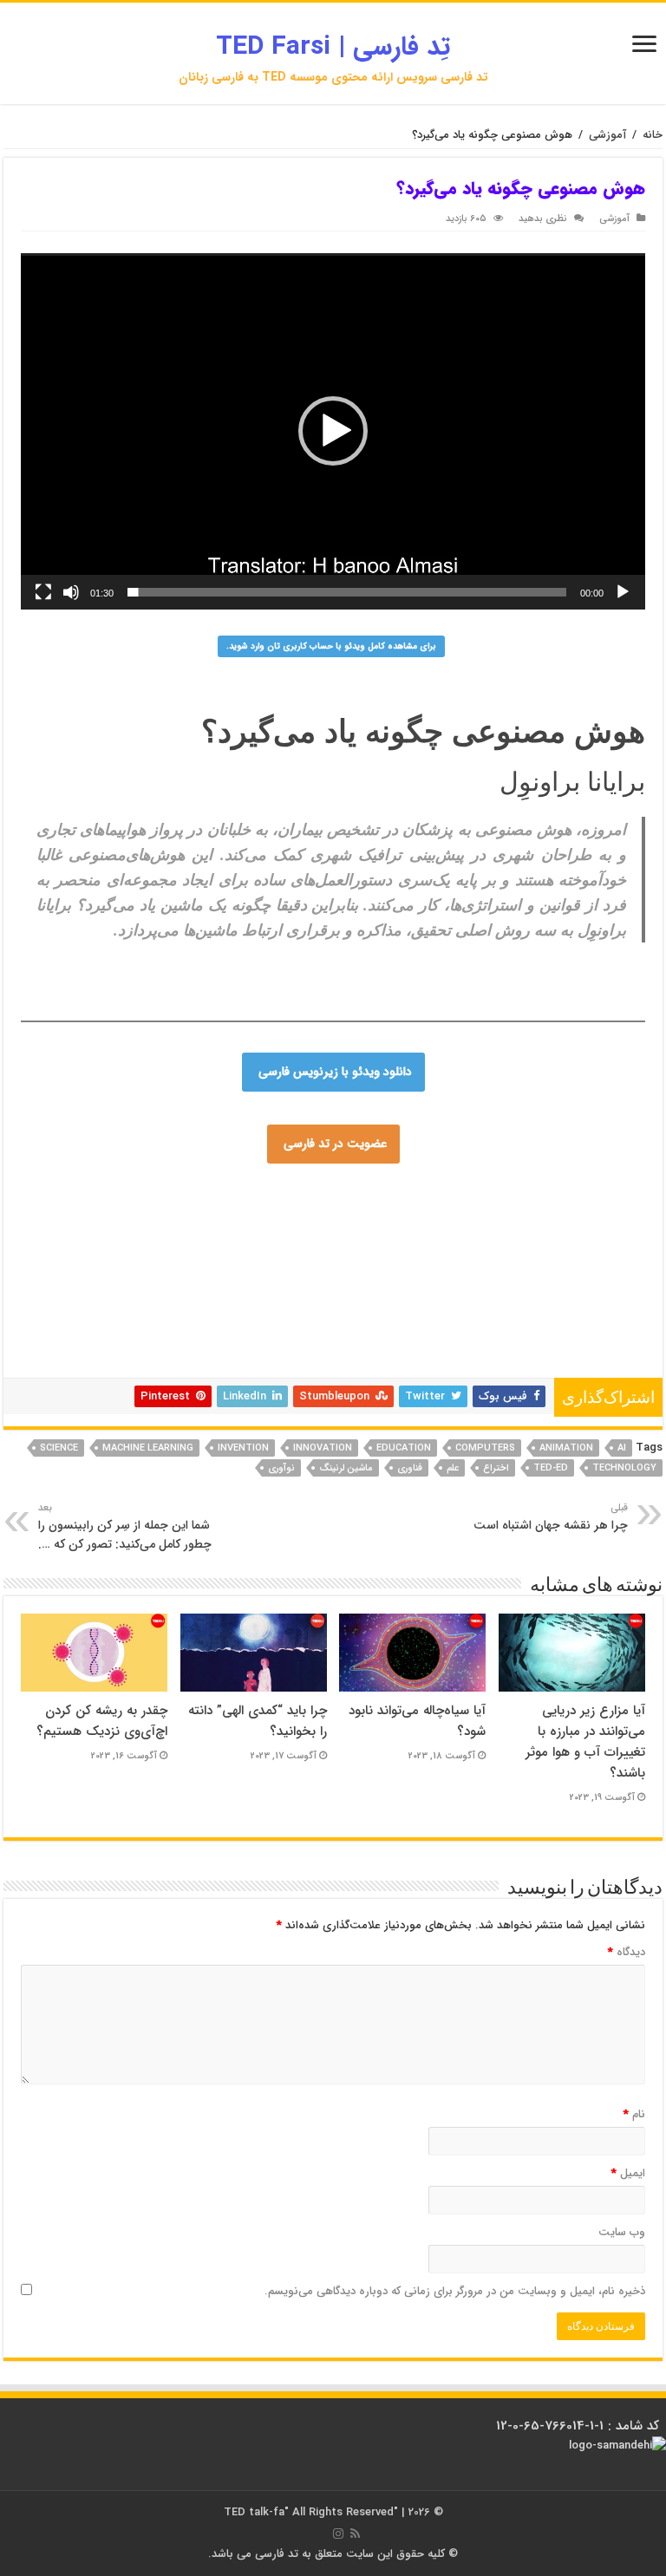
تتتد (235, 1239)
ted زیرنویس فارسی (513, 1312)
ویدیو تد (230, 1343)
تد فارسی (624, 1197)
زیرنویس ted (105, 1343)
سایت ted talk (555, 1239)
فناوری (410, 1468)
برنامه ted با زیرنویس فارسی (429, 1333)
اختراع (496, 1468)
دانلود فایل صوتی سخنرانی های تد (548, 1353)
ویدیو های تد (380, 1364)
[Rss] (355, 2534)
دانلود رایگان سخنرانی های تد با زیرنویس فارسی (317, 1291)
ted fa (149, 1291)
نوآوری (281, 1468)
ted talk (205, 1322)
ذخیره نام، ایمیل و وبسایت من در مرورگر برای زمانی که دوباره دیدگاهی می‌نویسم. (455, 2291)
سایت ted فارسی (412, 1197)
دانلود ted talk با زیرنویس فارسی (511, 1229)
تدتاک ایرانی (405, 1343)
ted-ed (52, 1353)
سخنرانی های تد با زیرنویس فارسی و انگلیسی (330, 1260)
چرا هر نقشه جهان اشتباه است (551, 1517)
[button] (333, 431)
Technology (624, 1468)
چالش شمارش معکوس (161, 1229)
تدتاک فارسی (401, 1229)
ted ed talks (190, 1364)
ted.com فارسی (497, 1197)
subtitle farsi (285, 1343)
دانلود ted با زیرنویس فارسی (404, 1353)
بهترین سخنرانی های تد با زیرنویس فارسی (238, 1281)
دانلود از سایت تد (467, 1291)
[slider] (347, 592)
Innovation (323, 1448)
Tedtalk (340, 1312)
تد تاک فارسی (252, 1197)
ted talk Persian (324, 1229)
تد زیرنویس (496, 1301)
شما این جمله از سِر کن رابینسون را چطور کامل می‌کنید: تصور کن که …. (125, 1527)
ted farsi (192, 1197)
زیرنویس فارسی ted (384, 1281)
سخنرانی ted (281, 1322)
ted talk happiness (262, 1353)
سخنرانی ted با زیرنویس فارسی (461, 1270)
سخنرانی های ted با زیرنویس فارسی (205, 1218)
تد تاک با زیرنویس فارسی (375, 1208)
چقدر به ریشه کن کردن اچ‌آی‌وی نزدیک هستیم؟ (102, 1721)
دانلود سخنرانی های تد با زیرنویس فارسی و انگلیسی (204, 1301)
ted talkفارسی (80, 1197)
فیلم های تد (127, 1364)
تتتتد (262, 1239)
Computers (485, 1448)
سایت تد (142, 1197)
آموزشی (607, 135)
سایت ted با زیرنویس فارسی (377, 1249)
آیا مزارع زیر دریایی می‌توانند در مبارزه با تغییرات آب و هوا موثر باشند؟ (585, 1742)
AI (622, 1448)
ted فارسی (568, 1197)
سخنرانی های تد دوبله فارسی (210, 1333)
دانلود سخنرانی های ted (592, 1270)
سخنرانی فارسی (344, 1270)
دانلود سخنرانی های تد (560, 1291)
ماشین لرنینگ (346, 1468)
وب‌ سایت (622, 2232)
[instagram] (338, 2534)
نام (634, 2114)
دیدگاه (627, 1952)
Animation (566, 1448)
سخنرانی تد (618, 1229)
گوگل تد (520, 1333)
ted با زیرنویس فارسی (343, 1218)
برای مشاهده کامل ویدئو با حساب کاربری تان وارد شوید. (331, 646)
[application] (333, 431)
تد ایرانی (118, 1333)
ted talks (436, 1312)
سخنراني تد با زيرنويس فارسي (469, 1218)
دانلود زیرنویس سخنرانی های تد (394, 1301)
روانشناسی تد (138, 1312)
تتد (210, 1239)
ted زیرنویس (540, 1343)
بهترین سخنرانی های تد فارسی (246, 1312)
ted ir (188, 1291)
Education (404, 1448)
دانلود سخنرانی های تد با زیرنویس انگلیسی (213, 1249)
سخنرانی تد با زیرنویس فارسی (116, 1260)
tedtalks (387, 1312)
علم (453, 1468)
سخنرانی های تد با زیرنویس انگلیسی (219, 1270)
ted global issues (118, 1353)
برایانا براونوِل (572, 782)
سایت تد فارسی (328, 1197)
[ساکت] (71, 592)
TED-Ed (551, 1468)
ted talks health (320, 1333)
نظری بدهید (543, 218)
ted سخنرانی (61, 1333)
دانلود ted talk (472, 1343)
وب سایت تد (250, 1229)
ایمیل (628, 2173)
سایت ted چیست (306, 1364)
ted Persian (588, 1208)
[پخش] (623, 592)
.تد (166, 1239)
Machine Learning (148, 1448)
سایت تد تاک (571, 1249)
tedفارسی (621, 1239)
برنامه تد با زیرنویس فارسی (499, 1281)
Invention (243, 1448)
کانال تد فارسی (609, 1343)
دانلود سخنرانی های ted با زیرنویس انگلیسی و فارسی (398, 1239)
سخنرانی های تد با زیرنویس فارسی (234, 1208)
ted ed (243, 1364)
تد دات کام (346, 1343)
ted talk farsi (62, 1229)
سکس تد (92, 1249)
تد (36, 1218)
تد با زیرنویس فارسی (102, 1208)
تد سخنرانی (573, 1333)
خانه (653, 135)
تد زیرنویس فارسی (492, 1249)
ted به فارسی (173, 1343)
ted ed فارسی (83, 1218)
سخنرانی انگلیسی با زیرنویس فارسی (520, 1260)
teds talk (189, 1353)
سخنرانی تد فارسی (482, 1208)
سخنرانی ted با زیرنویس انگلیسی (488, 1364)
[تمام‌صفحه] (43, 592)
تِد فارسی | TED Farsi (333, 47)
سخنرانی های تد (354, 1322)
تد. (188, 1239)
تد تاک (206, 1260)
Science (59, 1448)
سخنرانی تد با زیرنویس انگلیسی (468, 1322)
